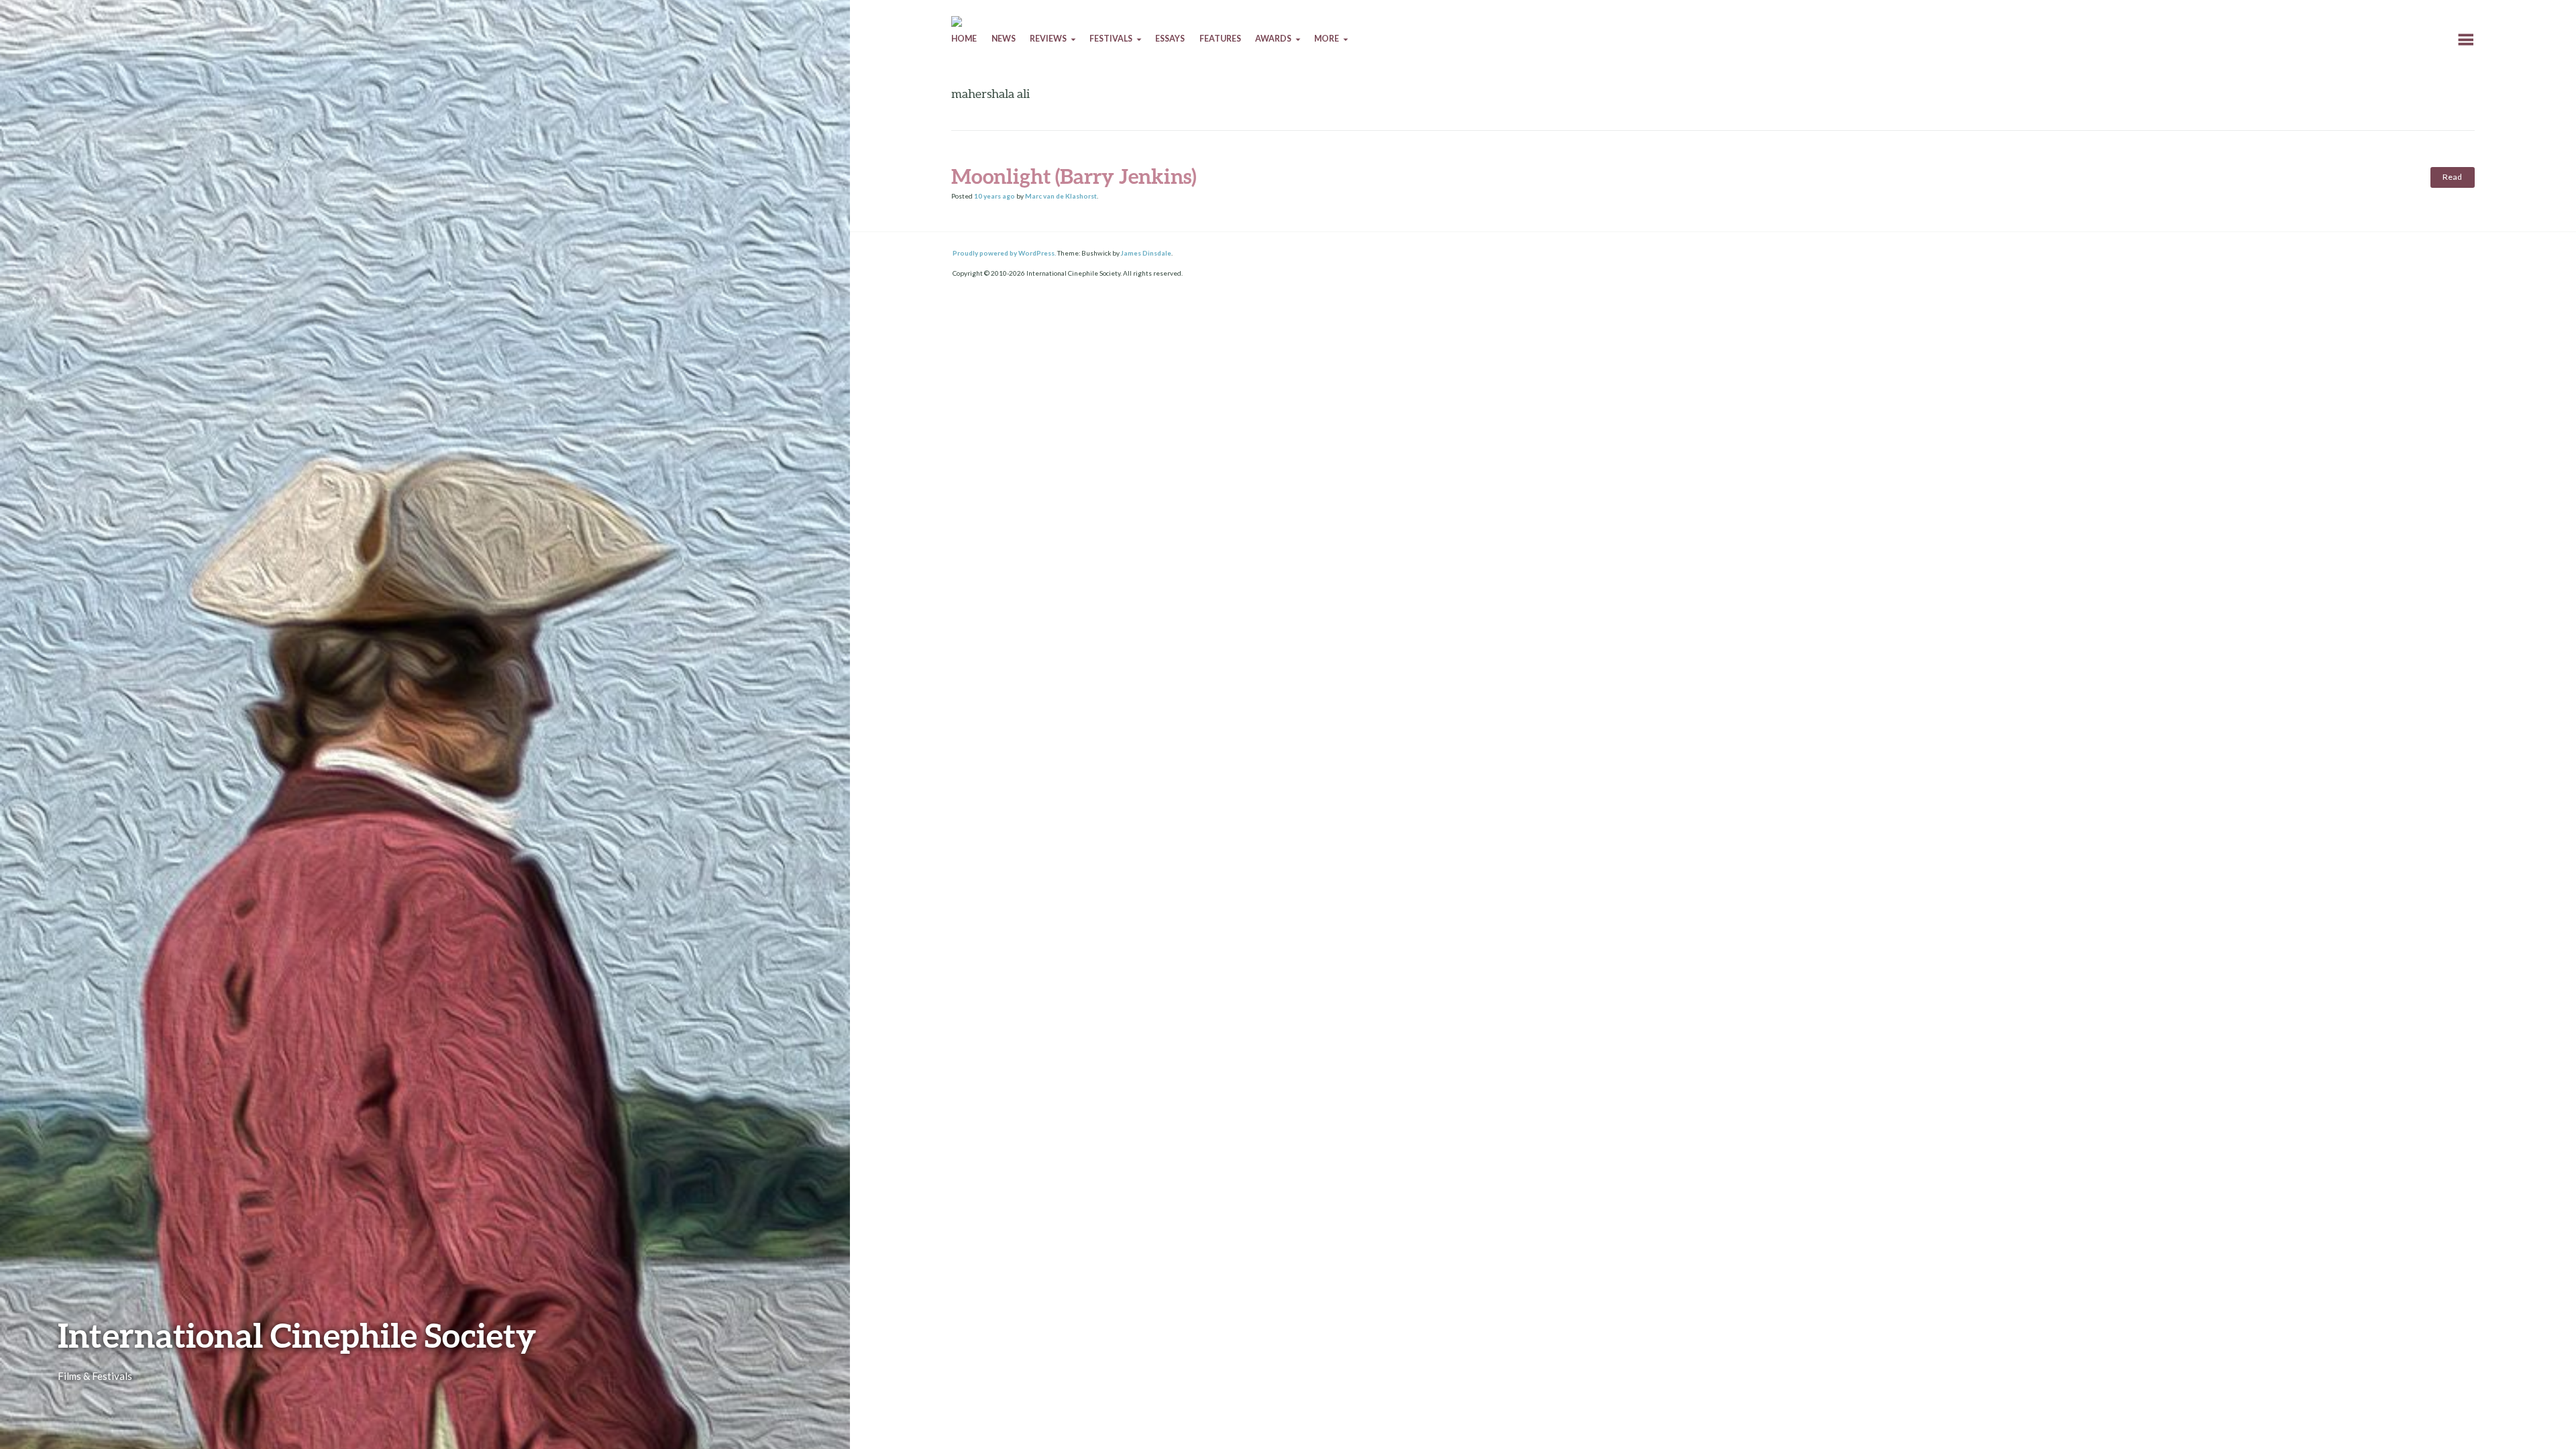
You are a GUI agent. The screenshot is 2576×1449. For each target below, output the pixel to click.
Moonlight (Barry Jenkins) (1074, 176)
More (1327, 39)
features (1220, 39)
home (964, 39)
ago (995, 196)
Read (2452, 177)
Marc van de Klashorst (1061, 196)
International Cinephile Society (297, 1335)
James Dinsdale (1146, 253)
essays (1170, 39)
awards (1273, 39)
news (1004, 39)
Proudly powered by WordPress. (1004, 253)
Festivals (1111, 39)
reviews (1048, 39)
